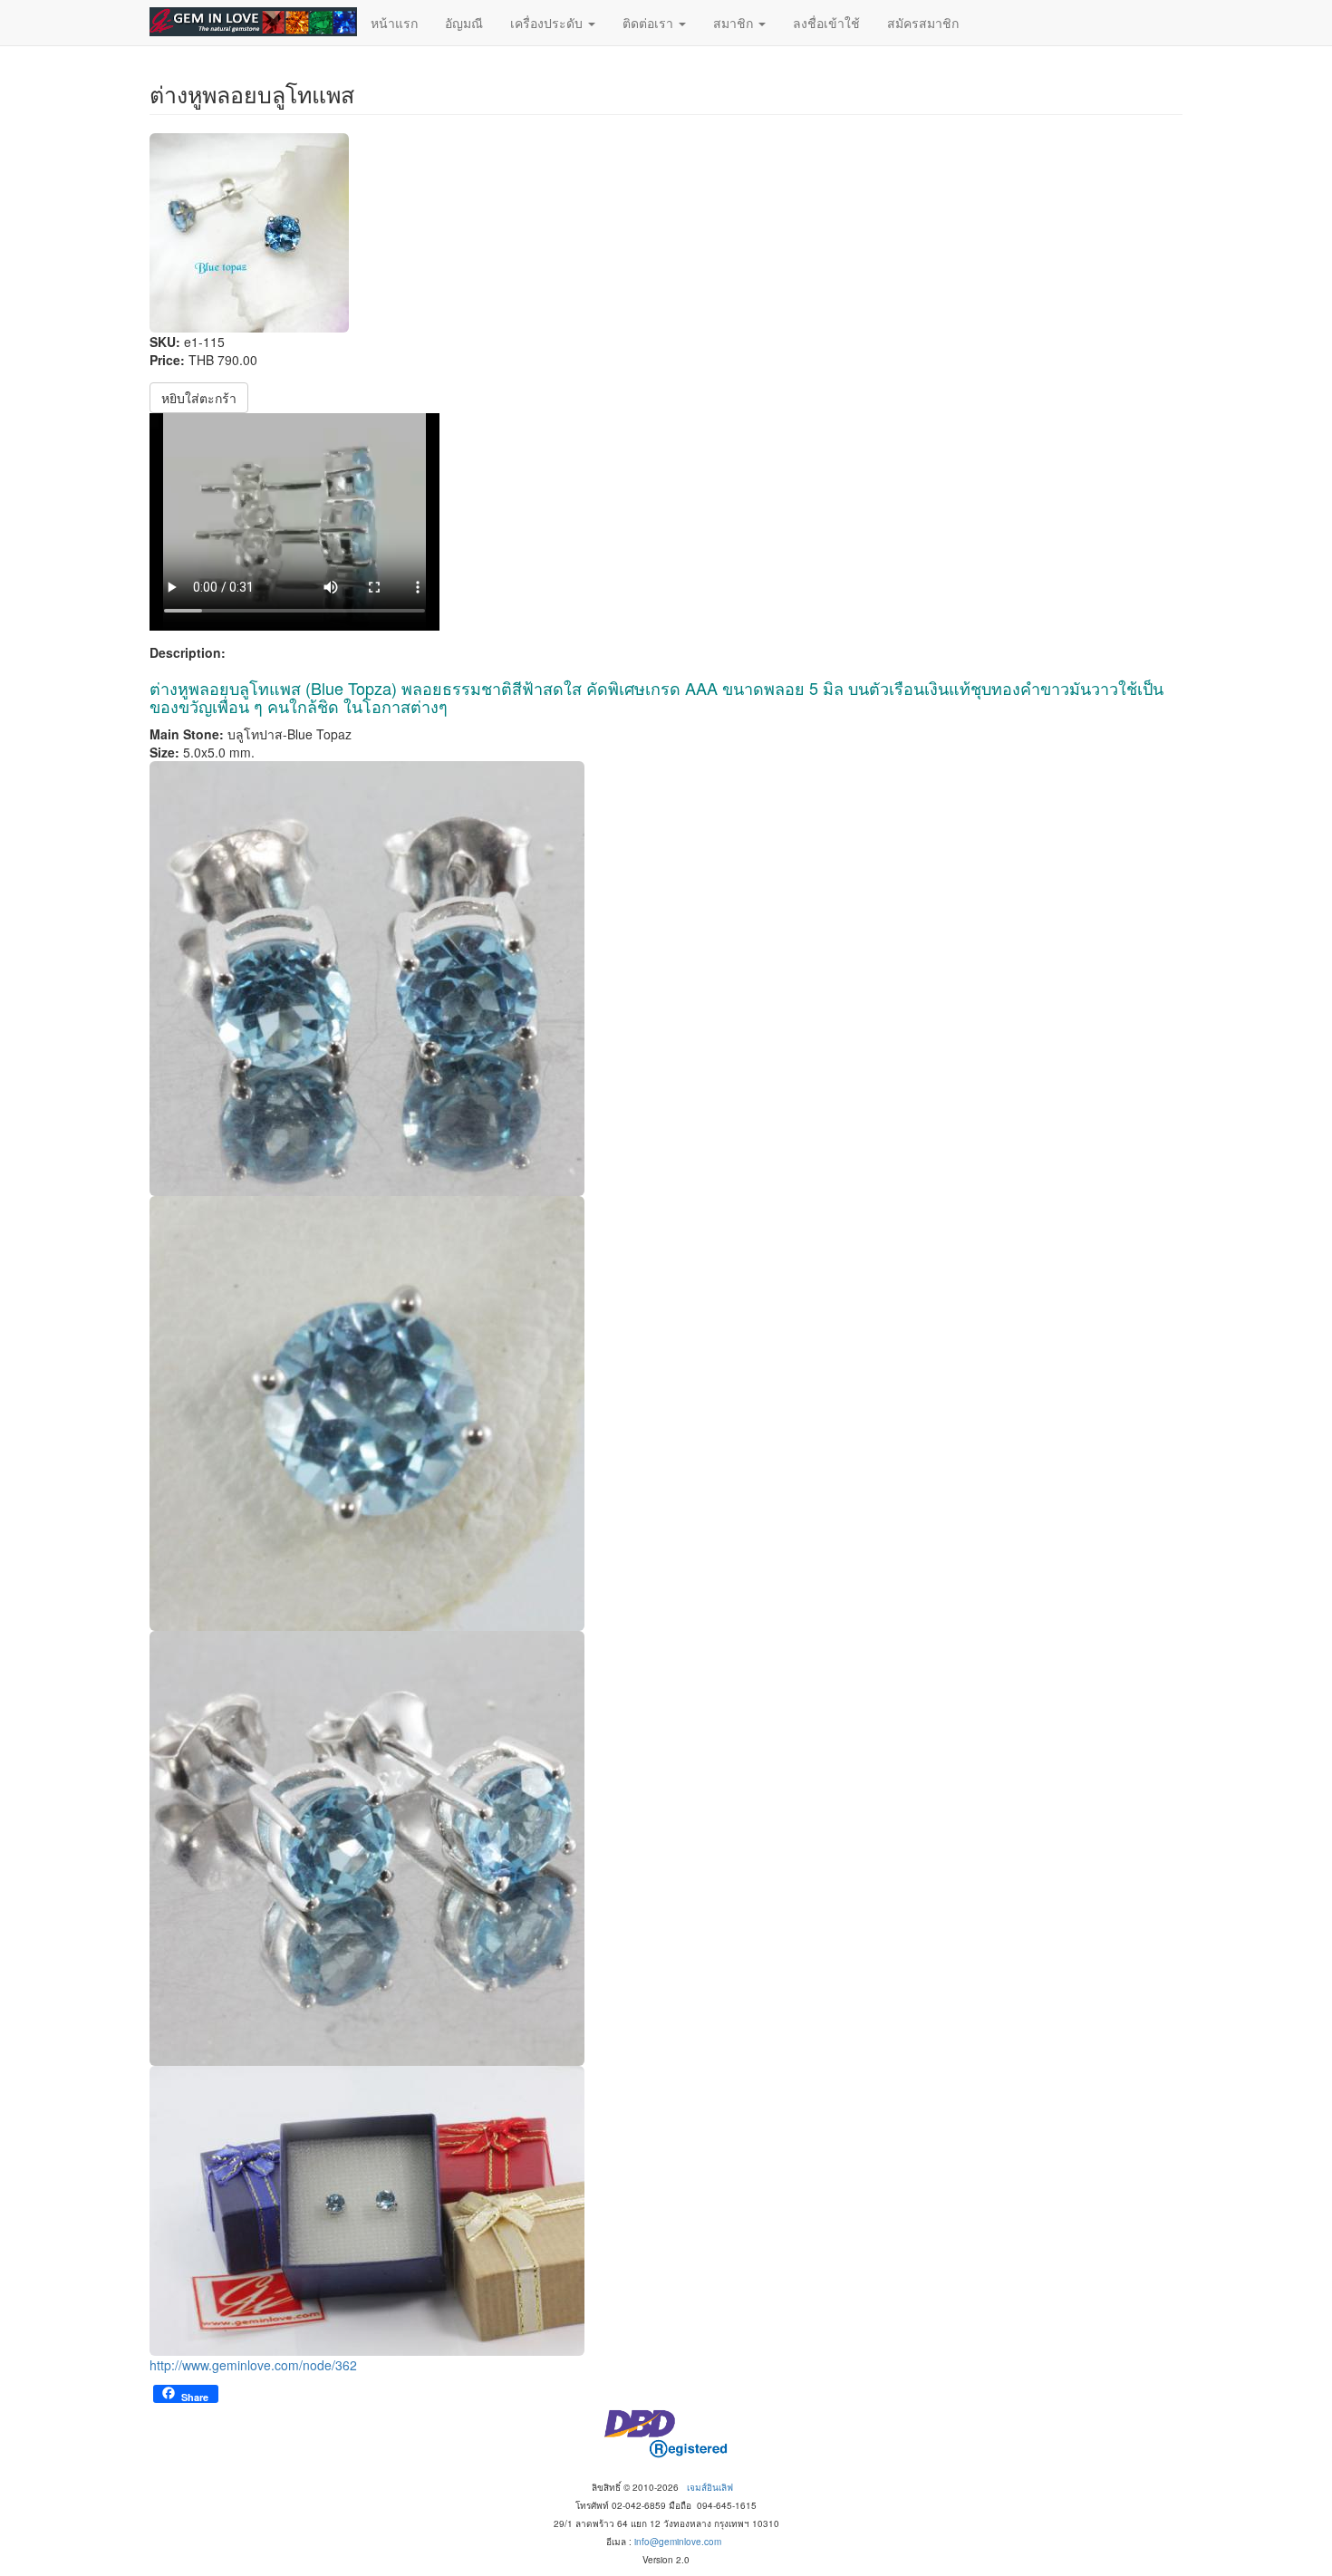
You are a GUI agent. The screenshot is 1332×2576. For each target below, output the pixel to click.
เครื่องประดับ (548, 23)
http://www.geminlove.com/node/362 (253, 2365)
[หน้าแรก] (253, 22)
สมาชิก (735, 23)
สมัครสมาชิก (923, 23)
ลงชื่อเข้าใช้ (826, 23)
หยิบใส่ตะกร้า (199, 398)
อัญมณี (464, 23)
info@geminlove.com (678, 2542)
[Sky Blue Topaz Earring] (666, 2211)
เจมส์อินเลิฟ (710, 2487)
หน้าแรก (394, 23)
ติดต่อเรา (650, 23)
